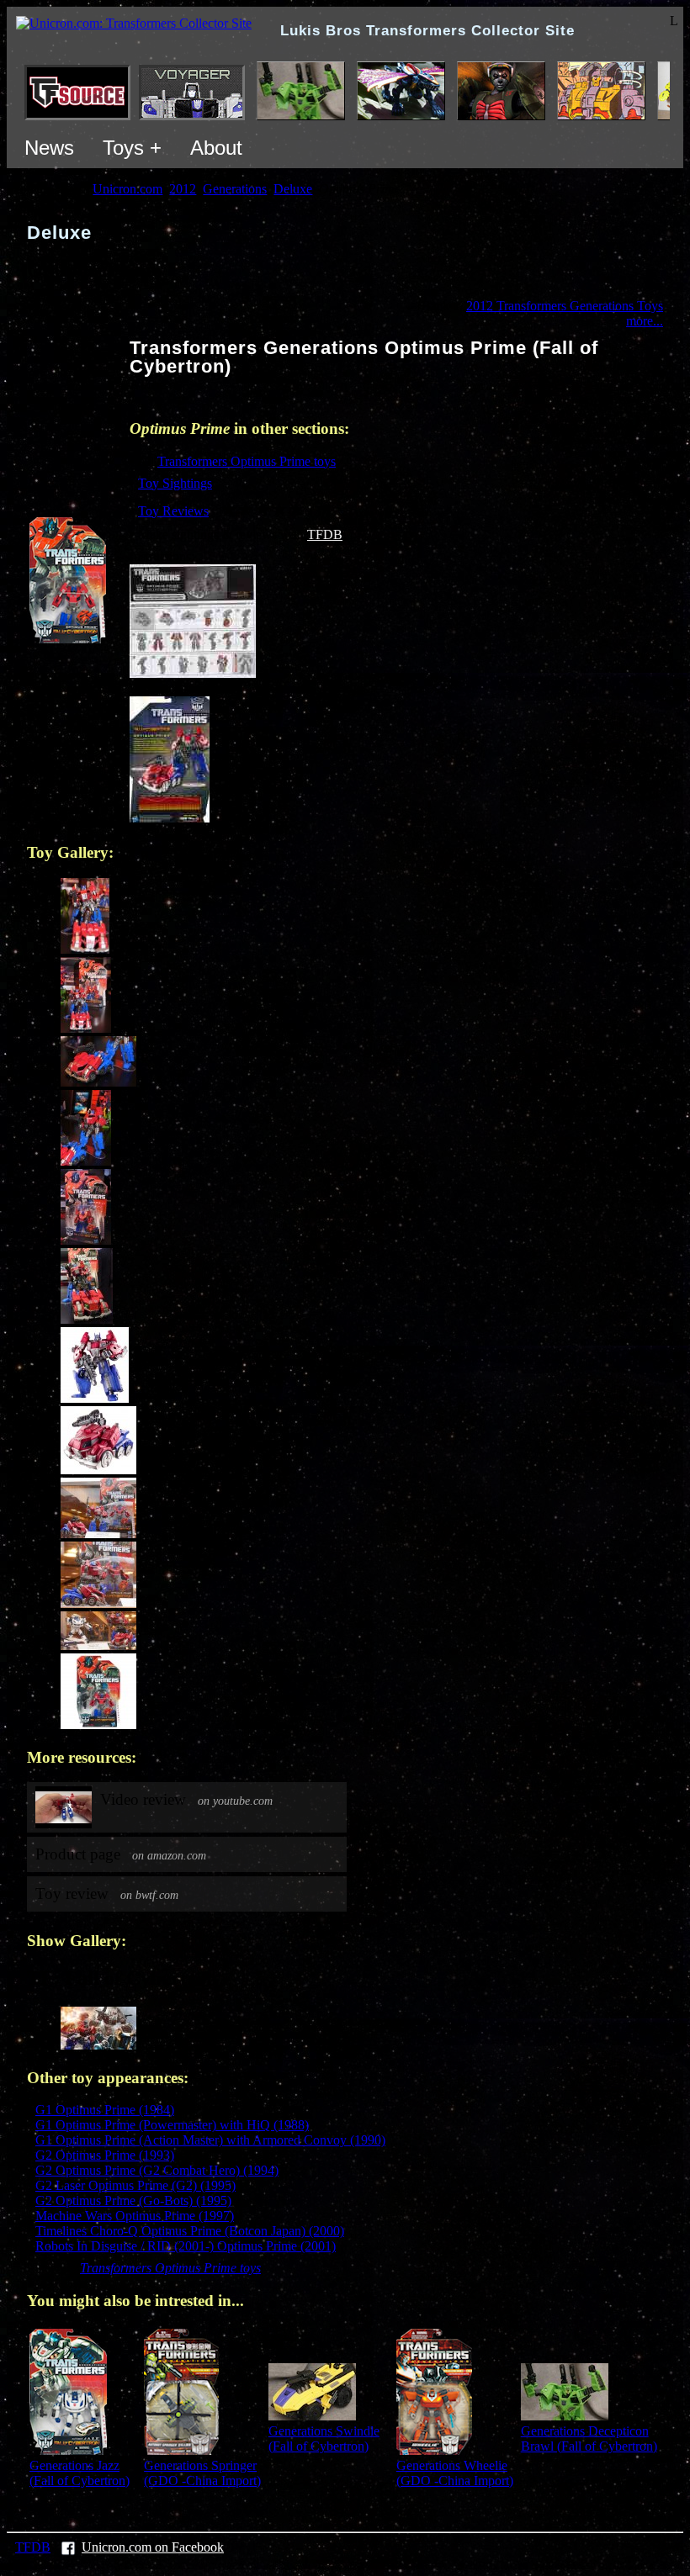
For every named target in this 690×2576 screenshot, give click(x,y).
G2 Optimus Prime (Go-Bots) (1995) (133, 2200)
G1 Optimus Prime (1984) (105, 2110)
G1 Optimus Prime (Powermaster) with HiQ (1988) (172, 2125)
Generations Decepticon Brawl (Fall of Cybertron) (589, 2438)
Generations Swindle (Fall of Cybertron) (324, 2438)
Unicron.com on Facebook (153, 2547)
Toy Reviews (173, 511)
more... (645, 321)
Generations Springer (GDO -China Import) (202, 2473)
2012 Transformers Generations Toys (565, 306)
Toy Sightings (175, 483)
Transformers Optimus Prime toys (247, 461)
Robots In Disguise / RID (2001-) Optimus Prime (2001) (186, 2246)
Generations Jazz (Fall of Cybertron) (80, 2473)
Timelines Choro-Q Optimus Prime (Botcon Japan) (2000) (190, 2231)
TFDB (325, 534)
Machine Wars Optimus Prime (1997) (135, 2216)
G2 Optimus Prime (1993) (105, 2155)
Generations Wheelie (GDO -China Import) (455, 2473)
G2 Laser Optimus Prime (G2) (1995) (135, 2185)
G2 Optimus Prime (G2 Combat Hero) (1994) (157, 2170)
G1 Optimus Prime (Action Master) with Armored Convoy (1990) (210, 2140)
